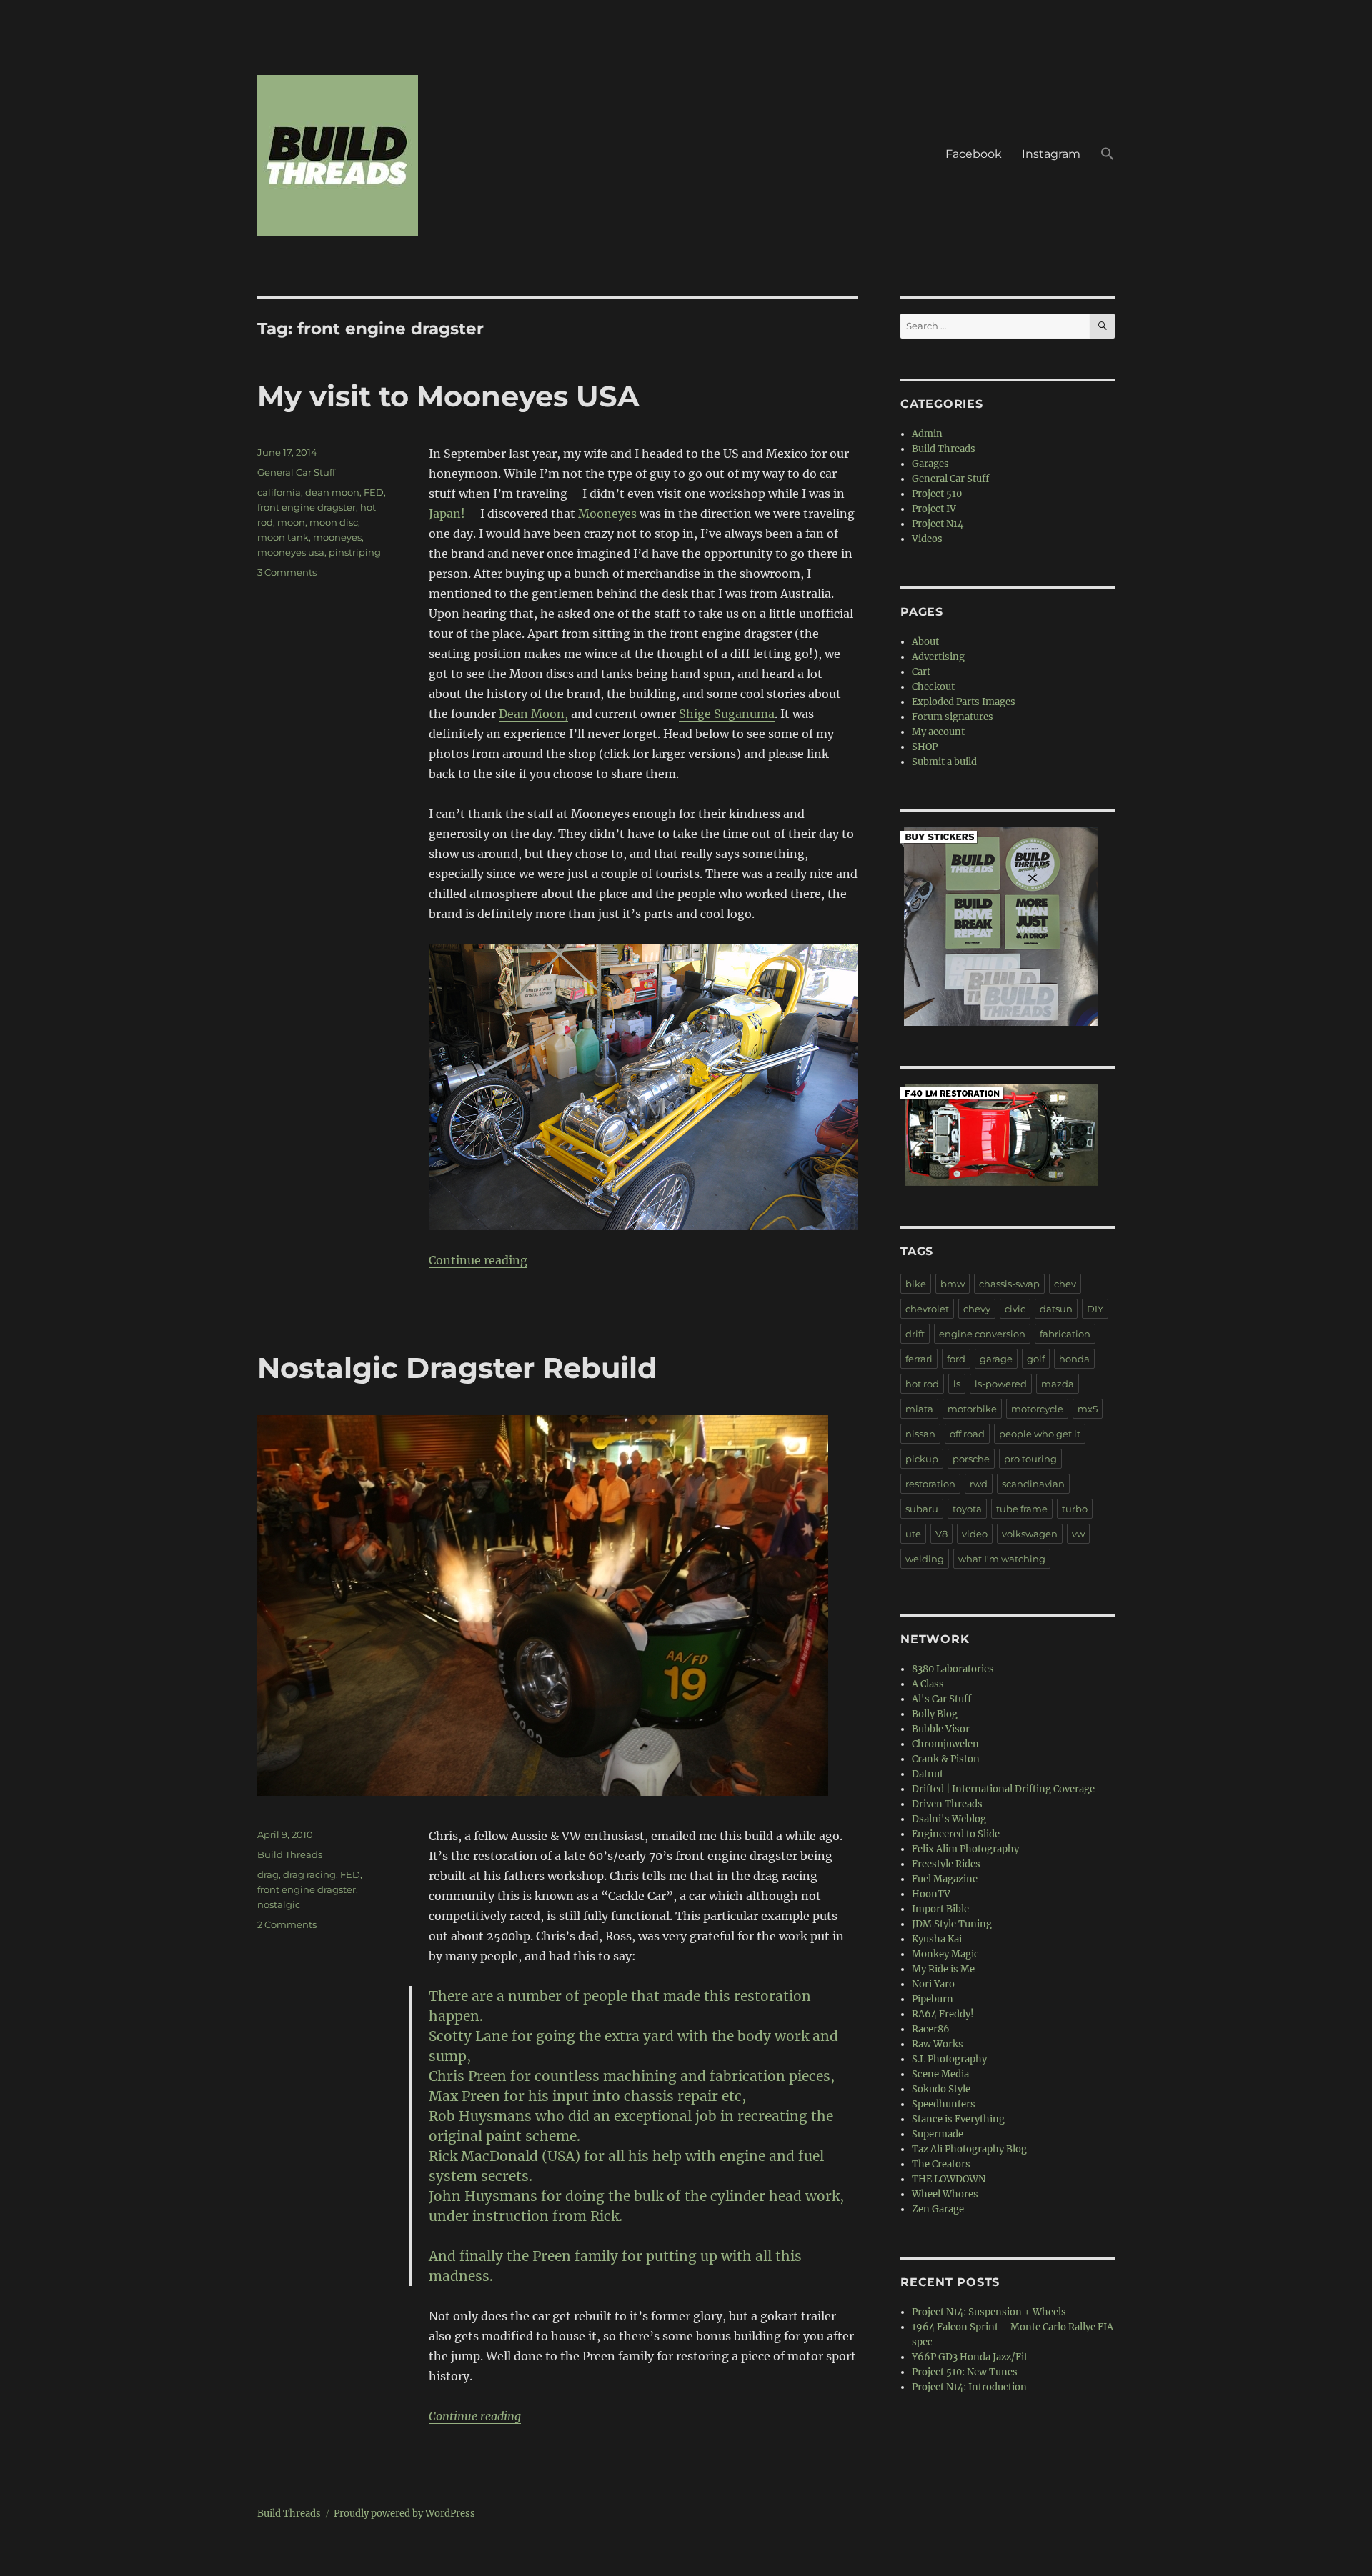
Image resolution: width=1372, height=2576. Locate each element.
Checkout (933, 687)
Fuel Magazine (945, 1879)
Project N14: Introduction (969, 2387)
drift (915, 1334)
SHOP (925, 747)
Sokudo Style (941, 2089)
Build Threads (290, 1854)
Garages (930, 464)
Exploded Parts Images (964, 702)
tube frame (1022, 1509)
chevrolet (927, 1309)
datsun (1056, 1309)
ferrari (919, 1359)
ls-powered (1001, 1384)
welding (925, 1559)
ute (913, 1534)
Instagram (1051, 154)
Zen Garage (938, 2209)
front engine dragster (307, 507)
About (925, 642)
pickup (922, 1459)
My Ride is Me (943, 1969)
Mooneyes (607, 514)
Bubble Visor (941, 1729)
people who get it (1040, 1434)
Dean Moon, (533, 714)
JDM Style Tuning (952, 1924)
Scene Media (940, 2074)
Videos (927, 539)
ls (957, 1384)
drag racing (309, 1874)
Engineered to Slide (956, 1834)
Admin (927, 434)
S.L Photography (949, 2059)
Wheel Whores (945, 2194)
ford (956, 1359)
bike (916, 1284)
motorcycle (1037, 1409)
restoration (930, 1484)
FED (374, 492)
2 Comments (287, 1924)
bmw (953, 1284)
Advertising (938, 657)
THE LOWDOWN (949, 2179)
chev (1065, 1284)
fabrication (1065, 1334)
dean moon (332, 492)
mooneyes (337, 537)
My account (938, 732)
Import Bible (940, 1909)
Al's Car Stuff (941, 1699)
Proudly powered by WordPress (404, 2513)
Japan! (447, 514)
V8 (941, 1534)
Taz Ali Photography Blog (969, 2149)
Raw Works (938, 2044)
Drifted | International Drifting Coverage (1003, 1789)
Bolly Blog (935, 1714)
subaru (922, 1509)
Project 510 (937, 494)
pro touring (1030, 1459)
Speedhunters (944, 2104)
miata (919, 1409)
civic (1015, 1309)
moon (291, 522)
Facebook (974, 154)
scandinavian (1033, 1484)
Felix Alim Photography (965, 1849)
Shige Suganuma (727, 714)
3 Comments (287, 572)
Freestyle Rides (946, 1864)
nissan (920, 1434)
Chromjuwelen (945, 1744)
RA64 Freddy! (943, 2014)
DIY (1095, 1309)
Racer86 (931, 2029)
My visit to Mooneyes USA (448, 396)
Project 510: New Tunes (965, 2372)
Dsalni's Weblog (949, 1819)
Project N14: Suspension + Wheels (989, 2312)
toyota (967, 1509)
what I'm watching (1002, 1559)
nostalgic (279, 1904)
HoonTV (931, 1894)
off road (967, 1434)
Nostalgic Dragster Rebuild (457, 1368)
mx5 (1088, 1409)
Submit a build (944, 762)
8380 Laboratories (953, 1669)
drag (268, 1874)
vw (1078, 1534)
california (279, 492)
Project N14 (938, 524)
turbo (1075, 1509)
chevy (977, 1309)
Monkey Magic (945, 1954)
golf (1036, 1359)
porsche (971, 1459)
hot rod (922, 1384)
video (975, 1534)
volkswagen (1030, 1534)
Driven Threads (947, 1804)
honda (1074, 1359)
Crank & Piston (946, 1759)
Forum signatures (953, 717)
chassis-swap (1009, 1284)
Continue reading (478, 1260)
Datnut (928, 1774)
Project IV (934, 509)
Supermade (938, 2134)
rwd (979, 1484)
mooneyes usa (291, 552)
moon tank (283, 537)
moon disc (334, 522)
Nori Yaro (933, 1984)
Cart (921, 672)
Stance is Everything (958, 2119)
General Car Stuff (296, 472)
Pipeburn (933, 1999)
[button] (1108, 156)
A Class (928, 1684)
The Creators (941, 2164)
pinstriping (355, 552)
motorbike (972, 1409)
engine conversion (982, 1334)
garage (996, 1359)
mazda (1058, 1384)
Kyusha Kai (937, 1939)
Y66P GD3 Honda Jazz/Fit (970, 2357)
